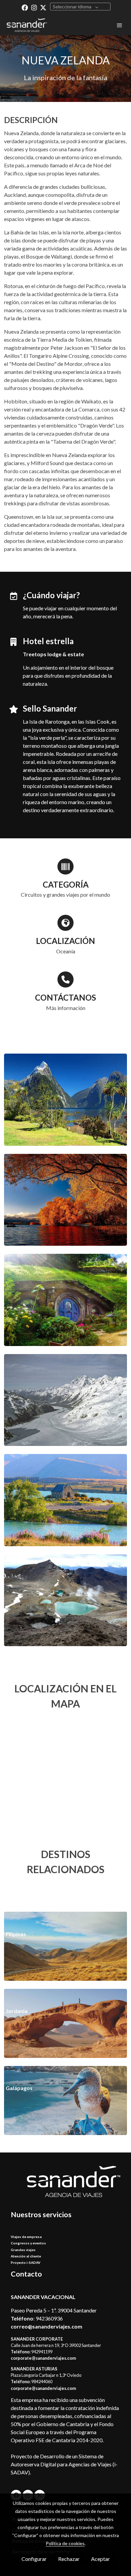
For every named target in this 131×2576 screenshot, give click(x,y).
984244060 (42, 2382)
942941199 (42, 2352)
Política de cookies (65, 2543)
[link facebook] (25, 7)
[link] (27, 25)
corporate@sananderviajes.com (43, 2358)
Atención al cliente (26, 2256)
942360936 (49, 2318)
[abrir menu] (120, 25)
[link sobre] (65, 2186)
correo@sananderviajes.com (47, 2326)
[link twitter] (43, 7)
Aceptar (100, 2559)
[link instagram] (34, 7)
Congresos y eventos (28, 2243)
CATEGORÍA (66, 884)
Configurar (34, 2559)
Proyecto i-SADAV (26, 2262)
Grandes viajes (23, 2250)
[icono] (65, 866)
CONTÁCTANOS (65, 997)
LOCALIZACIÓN (65, 941)
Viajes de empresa (26, 2237)
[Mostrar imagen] (65, 1100)
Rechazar (69, 2559)
